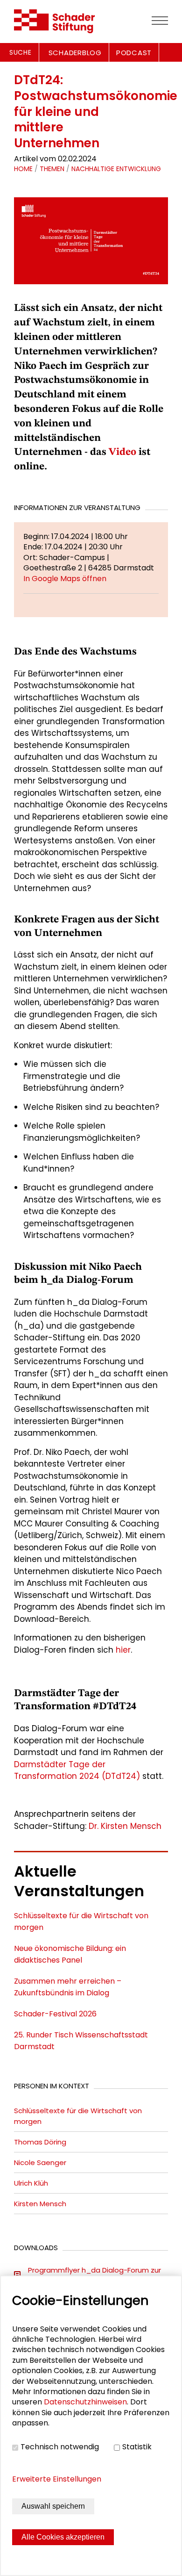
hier (123, 1650)
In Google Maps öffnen (65, 579)
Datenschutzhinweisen (85, 2402)
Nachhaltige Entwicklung (116, 169)
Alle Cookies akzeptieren (63, 2537)
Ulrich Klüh (31, 2183)
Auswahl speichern (53, 2506)
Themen (52, 169)
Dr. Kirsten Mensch (125, 1826)
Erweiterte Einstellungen (57, 2479)
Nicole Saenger (40, 2162)
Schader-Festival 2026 (55, 2014)
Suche (21, 52)
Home (23, 169)
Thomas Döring (40, 2142)
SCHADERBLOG (75, 53)
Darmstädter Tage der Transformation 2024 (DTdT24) (77, 1770)
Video (122, 452)
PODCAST (134, 53)
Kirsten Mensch (40, 2204)
